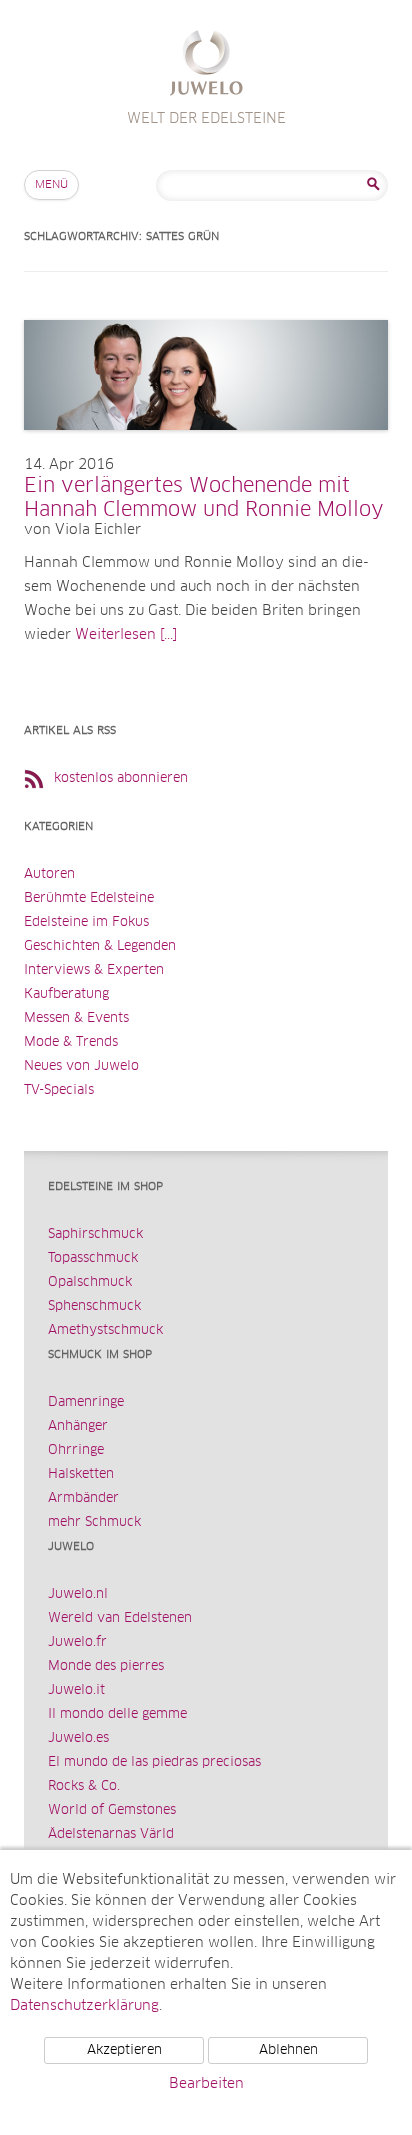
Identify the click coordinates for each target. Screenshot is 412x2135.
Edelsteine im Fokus (86, 922)
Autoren (49, 874)
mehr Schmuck (94, 1522)
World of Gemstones (112, 1810)
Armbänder (83, 1498)
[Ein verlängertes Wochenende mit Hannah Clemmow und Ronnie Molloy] (206, 450)
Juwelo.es (78, 1738)
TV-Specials (59, 1090)
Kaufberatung (66, 994)
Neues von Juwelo (81, 1066)
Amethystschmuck (105, 1330)
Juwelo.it (76, 1690)
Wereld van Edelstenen (120, 1618)
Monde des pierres (106, 1666)
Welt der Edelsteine (206, 65)
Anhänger (78, 1426)
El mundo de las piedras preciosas (154, 1762)
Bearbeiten (206, 2084)
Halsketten (81, 1474)
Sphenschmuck (94, 1306)
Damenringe (86, 1402)
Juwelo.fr (77, 1642)
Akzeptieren (124, 2050)
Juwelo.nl (78, 1594)
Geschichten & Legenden (100, 946)
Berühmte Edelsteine (89, 898)
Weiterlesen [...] (126, 635)
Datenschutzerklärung (84, 2006)
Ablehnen (288, 2050)
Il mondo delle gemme (117, 1714)
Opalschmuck (90, 1282)
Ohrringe (76, 1450)
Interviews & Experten (94, 970)
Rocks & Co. (84, 1786)
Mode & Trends (71, 1042)
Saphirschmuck (95, 1234)
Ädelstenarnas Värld (111, 1834)
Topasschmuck (93, 1258)
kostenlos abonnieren (121, 778)
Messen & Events (76, 1018)
